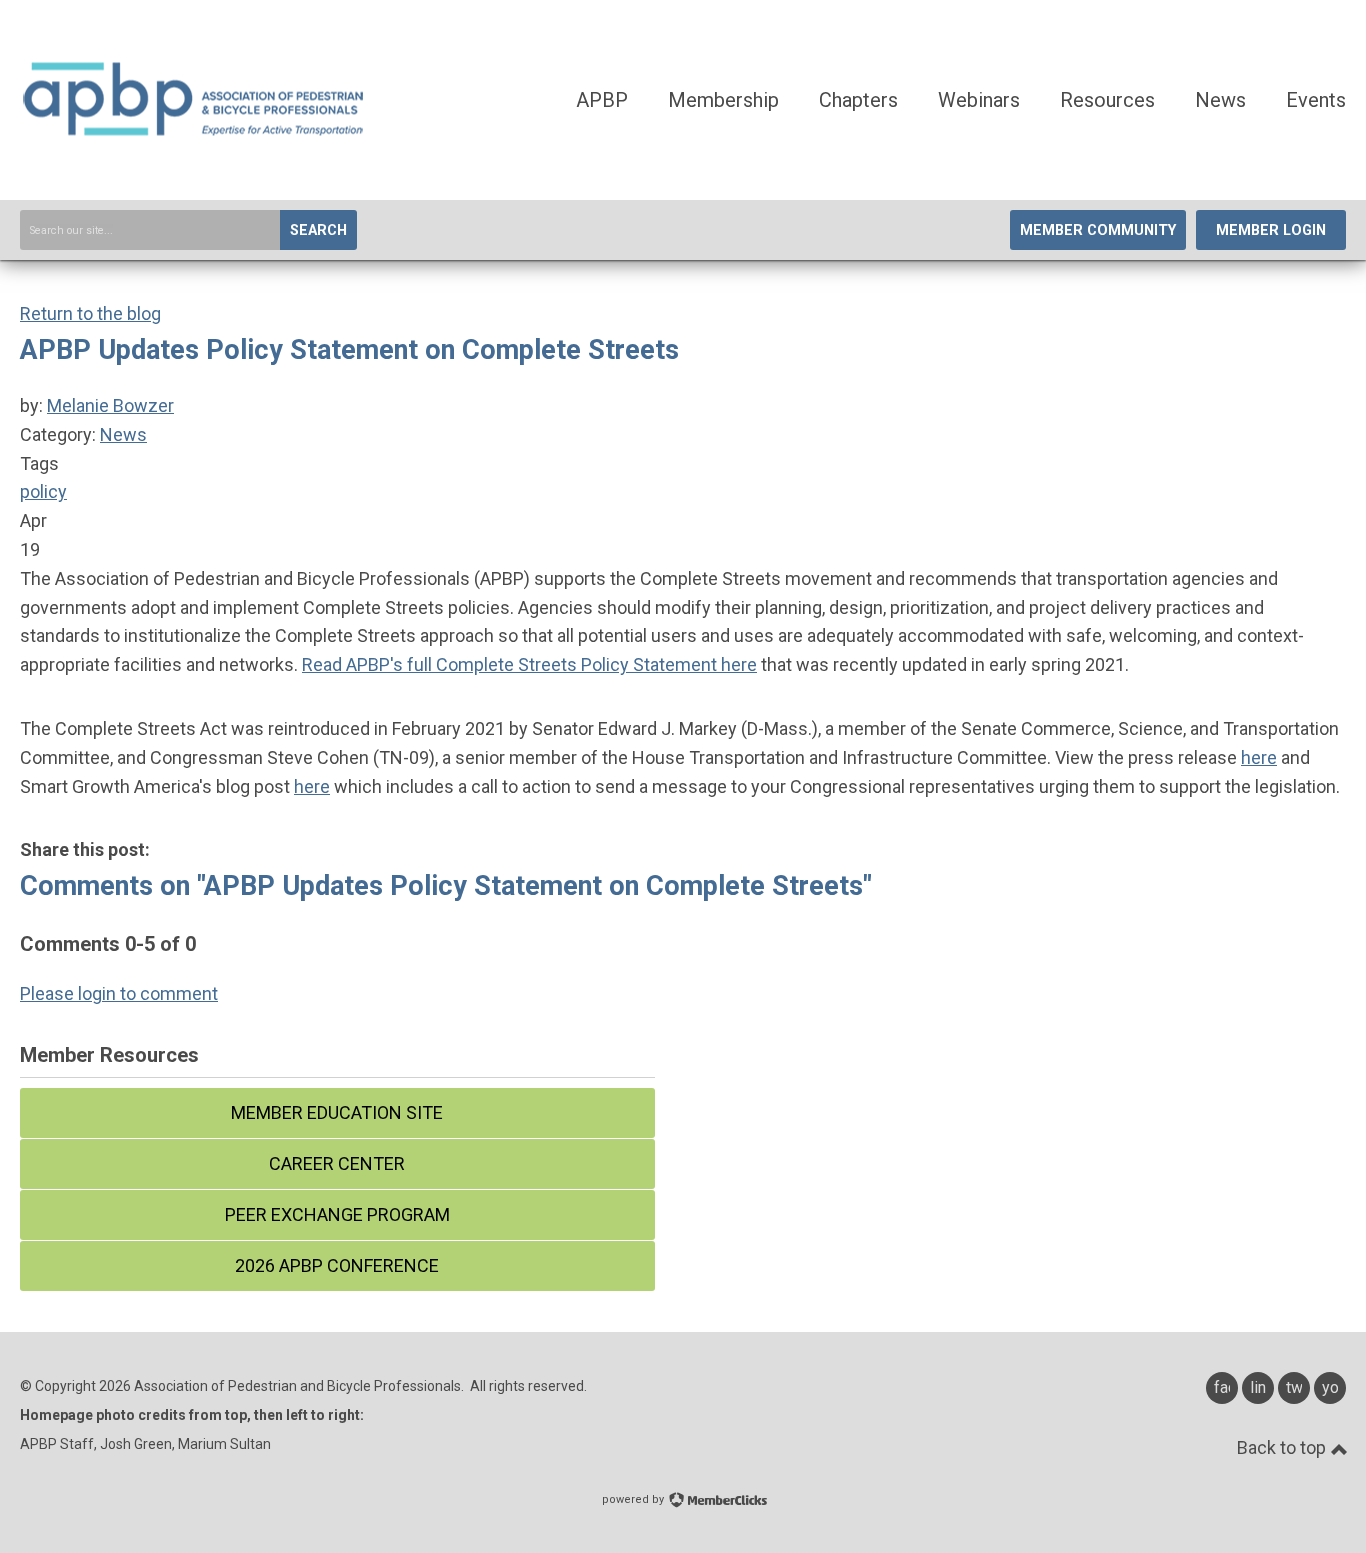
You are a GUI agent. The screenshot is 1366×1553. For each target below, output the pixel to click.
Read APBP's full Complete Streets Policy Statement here (529, 664)
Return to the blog (90, 313)
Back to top (1283, 1447)
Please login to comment (119, 993)
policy (43, 491)
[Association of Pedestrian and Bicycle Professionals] (195, 132)
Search (318, 230)
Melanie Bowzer (110, 405)
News (123, 434)
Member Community (1098, 230)
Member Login (1271, 230)
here (1259, 757)
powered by (634, 1499)
